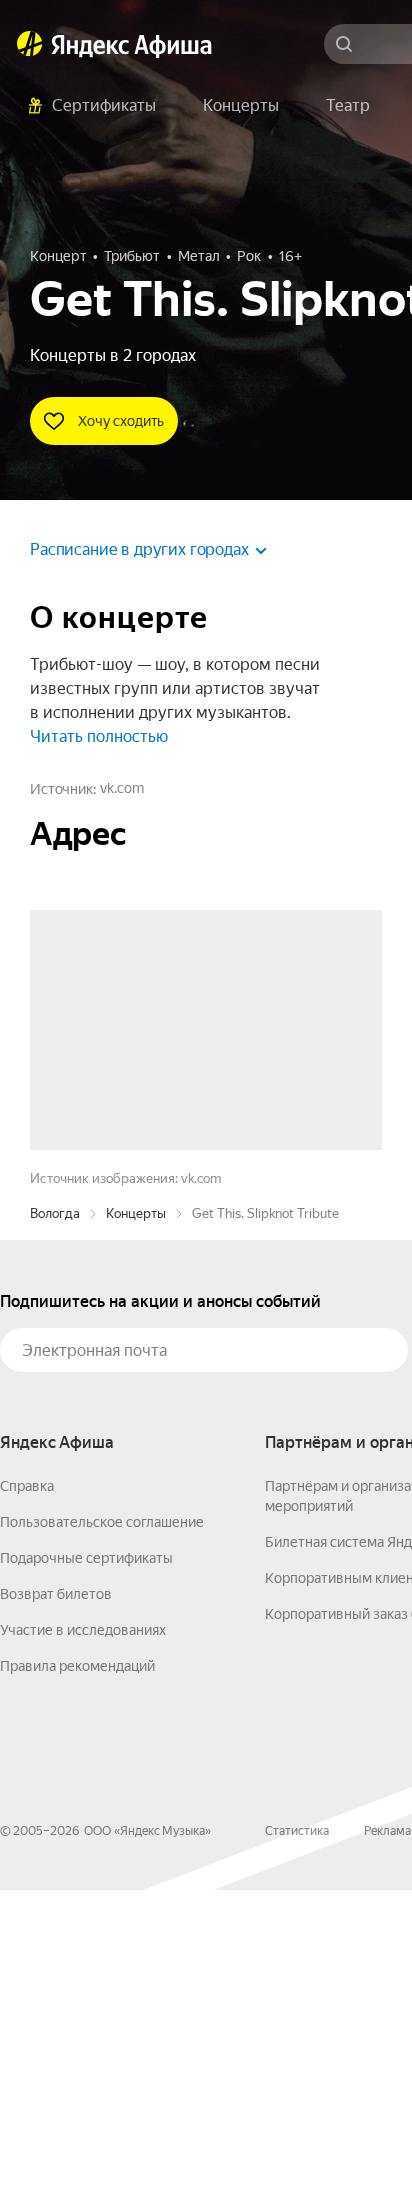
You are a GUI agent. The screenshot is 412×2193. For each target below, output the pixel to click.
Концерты (136, 1516)
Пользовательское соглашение (102, 1825)
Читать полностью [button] (99, 736)
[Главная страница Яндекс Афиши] (30, 44)
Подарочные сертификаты (86, 1861)
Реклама (387, 2134)
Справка (27, 1789)
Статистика (297, 2134)
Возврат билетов (56, 1897)
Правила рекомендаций (77, 1969)
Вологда (55, 1516)
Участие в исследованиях (83, 1933)
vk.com (122, 788)
